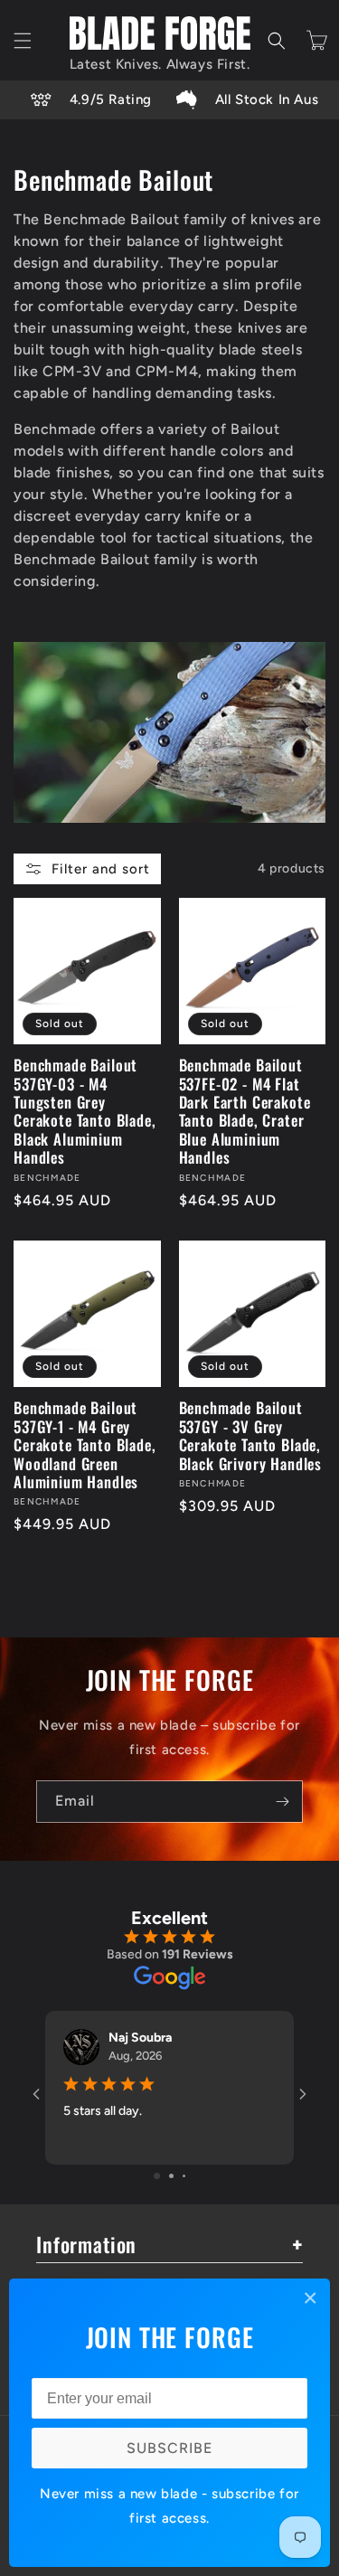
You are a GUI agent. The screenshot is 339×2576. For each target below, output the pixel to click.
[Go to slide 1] (157, 2176)
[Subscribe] (282, 1802)
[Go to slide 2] (171, 2176)
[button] (23, 41)
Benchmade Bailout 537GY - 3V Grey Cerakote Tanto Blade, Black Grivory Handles (251, 1436)
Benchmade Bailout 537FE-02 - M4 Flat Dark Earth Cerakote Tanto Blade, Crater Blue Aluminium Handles (245, 1111)
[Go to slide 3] (184, 2176)
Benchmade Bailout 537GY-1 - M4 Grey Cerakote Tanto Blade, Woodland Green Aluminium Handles (85, 1445)
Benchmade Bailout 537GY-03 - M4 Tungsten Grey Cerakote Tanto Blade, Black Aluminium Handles (85, 1111)
